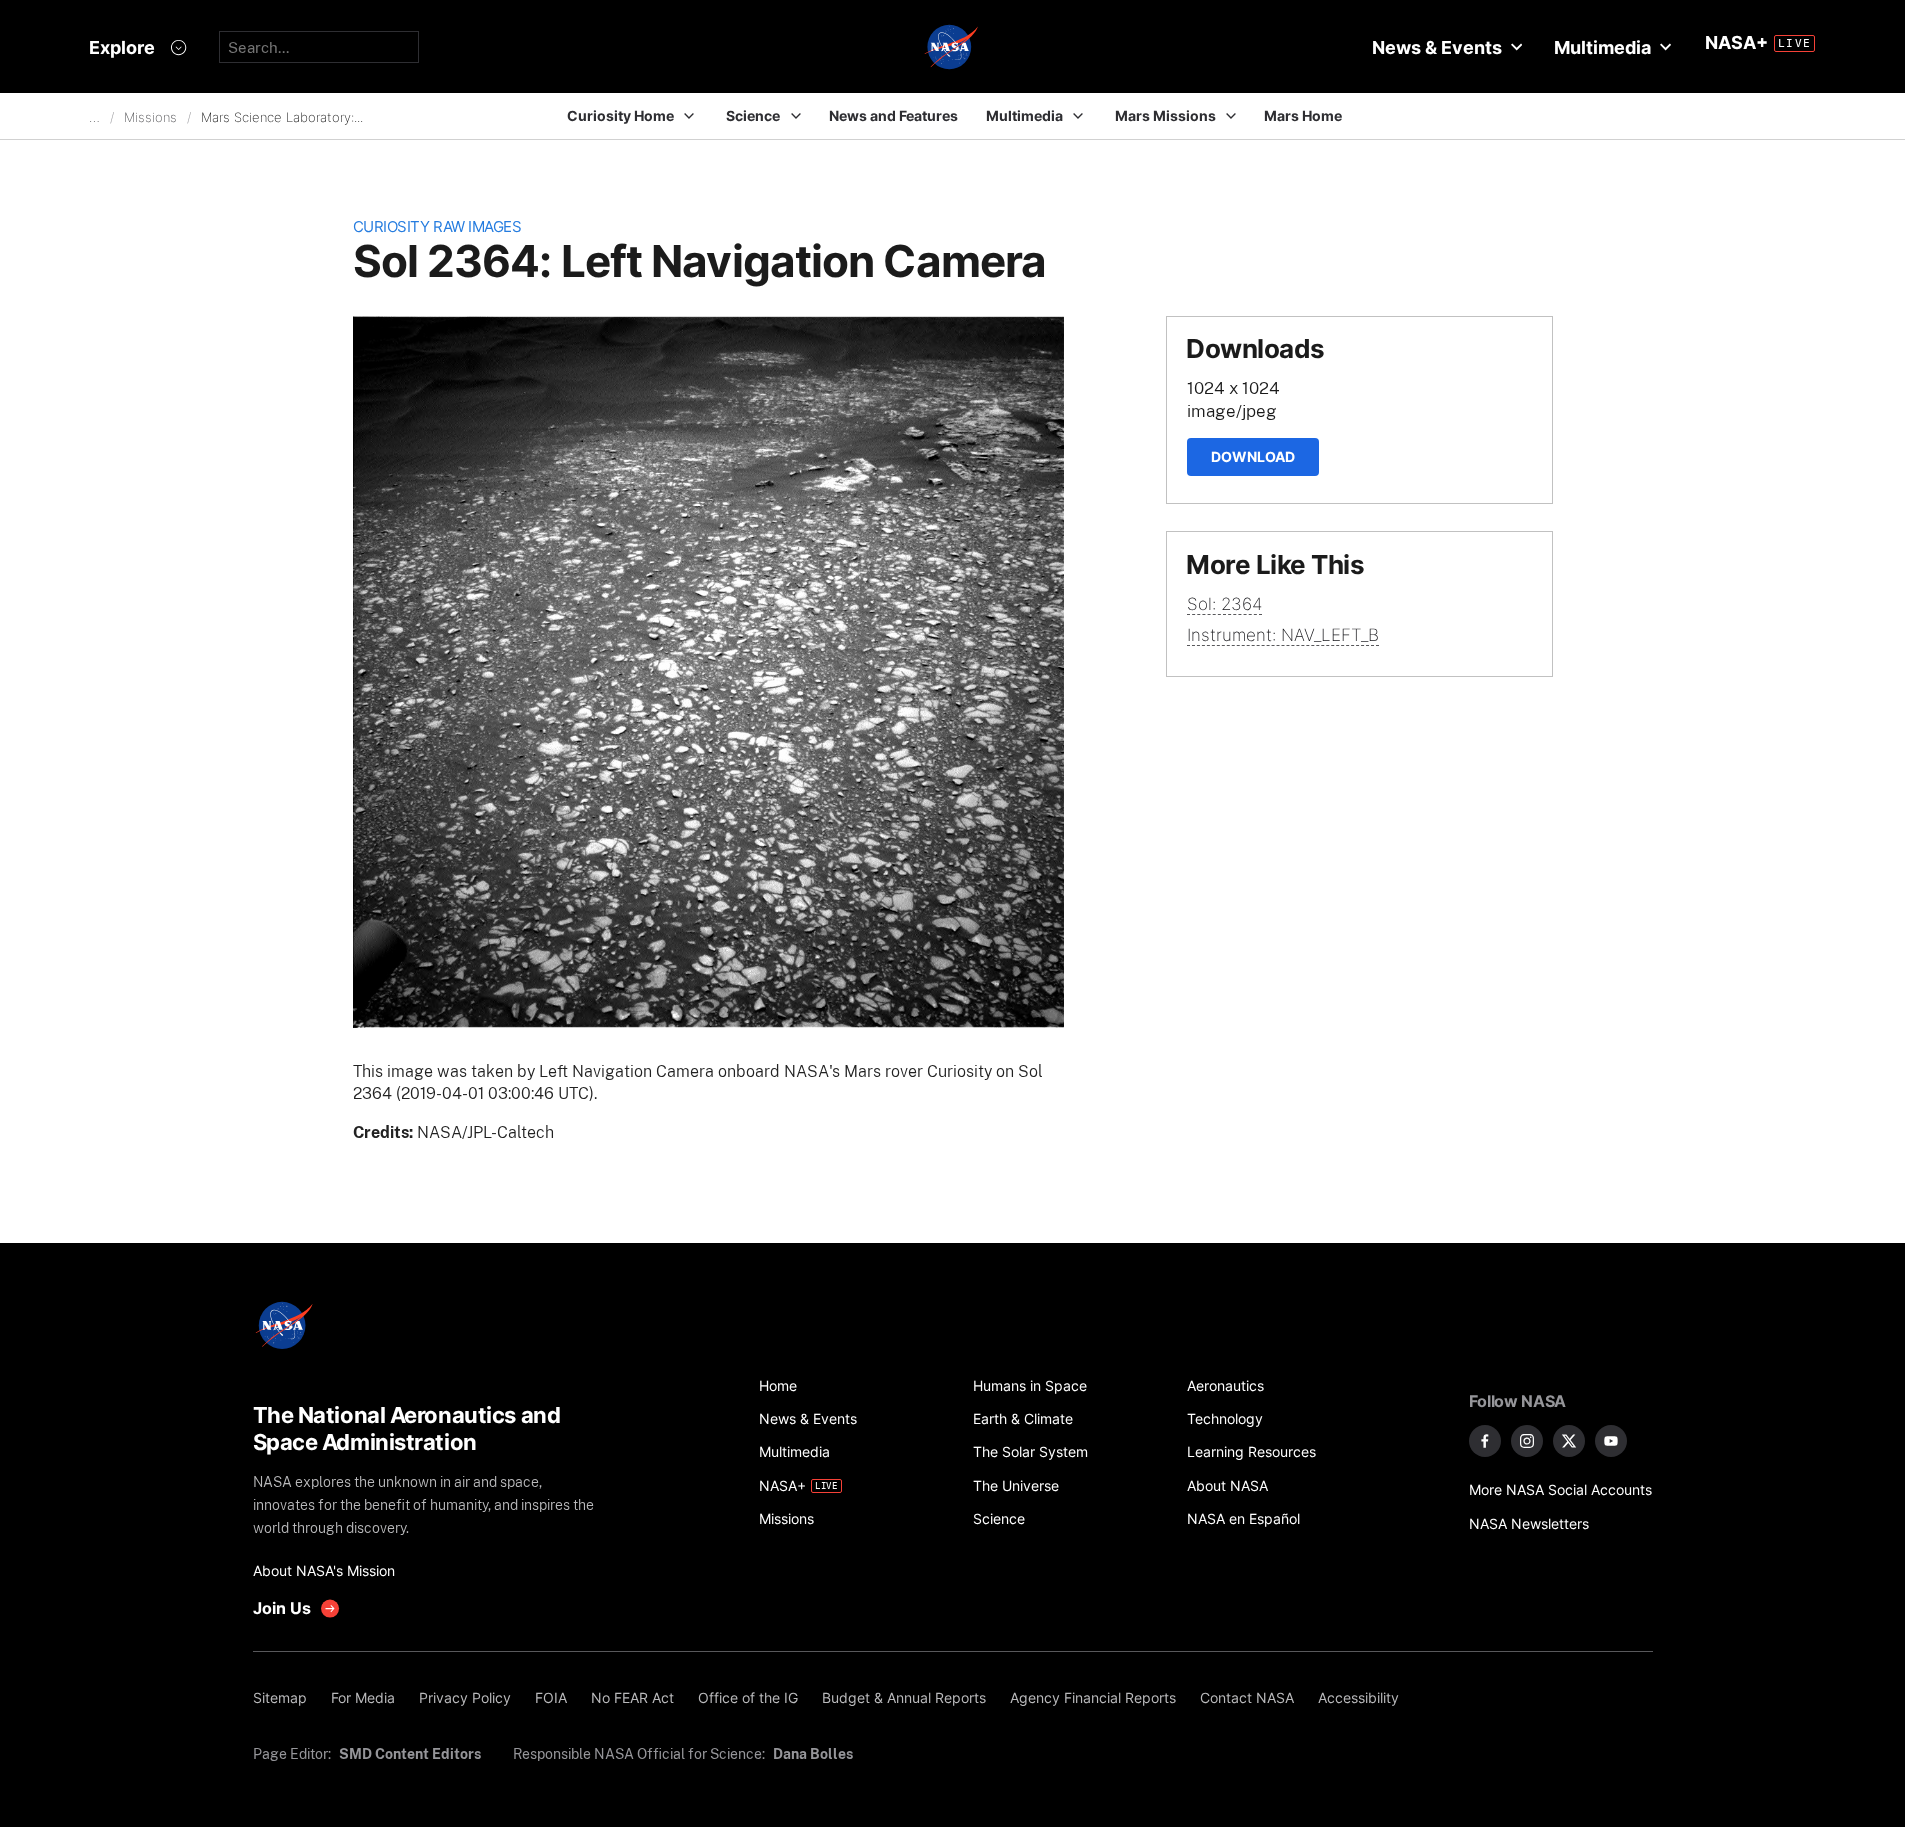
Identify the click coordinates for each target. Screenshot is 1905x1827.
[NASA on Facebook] (1485, 1441)
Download (1253, 456)
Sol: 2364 (1224, 604)
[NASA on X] (1569, 1441)
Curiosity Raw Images (437, 226)
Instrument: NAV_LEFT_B (1283, 635)
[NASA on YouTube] (1611, 1441)
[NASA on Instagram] (1527, 1441)
